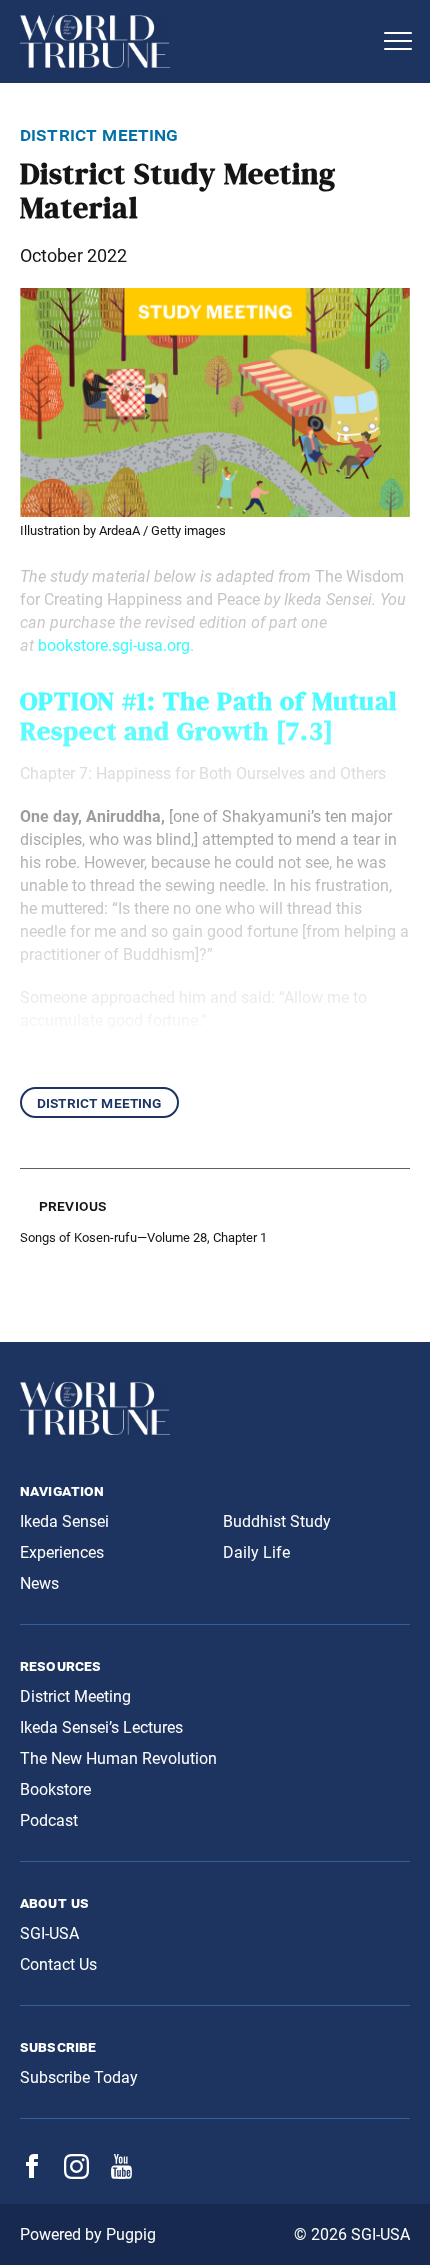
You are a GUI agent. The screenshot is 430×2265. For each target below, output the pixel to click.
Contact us (58, 1964)
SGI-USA (49, 1933)
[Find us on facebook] (32, 2172)
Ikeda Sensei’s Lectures (101, 1727)
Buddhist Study (277, 1521)
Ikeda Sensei (64, 1521)
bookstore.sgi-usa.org (114, 645)
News (39, 1583)
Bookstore (55, 1789)
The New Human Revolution (118, 1758)
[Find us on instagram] (76, 2173)
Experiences (62, 1552)
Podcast (49, 1820)
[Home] (195, 41)
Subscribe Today (79, 2077)
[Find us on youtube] (121, 2173)
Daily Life (256, 1552)
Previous (72, 1205)
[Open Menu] (398, 41)
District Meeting (99, 1102)
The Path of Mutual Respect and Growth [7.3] (208, 716)
